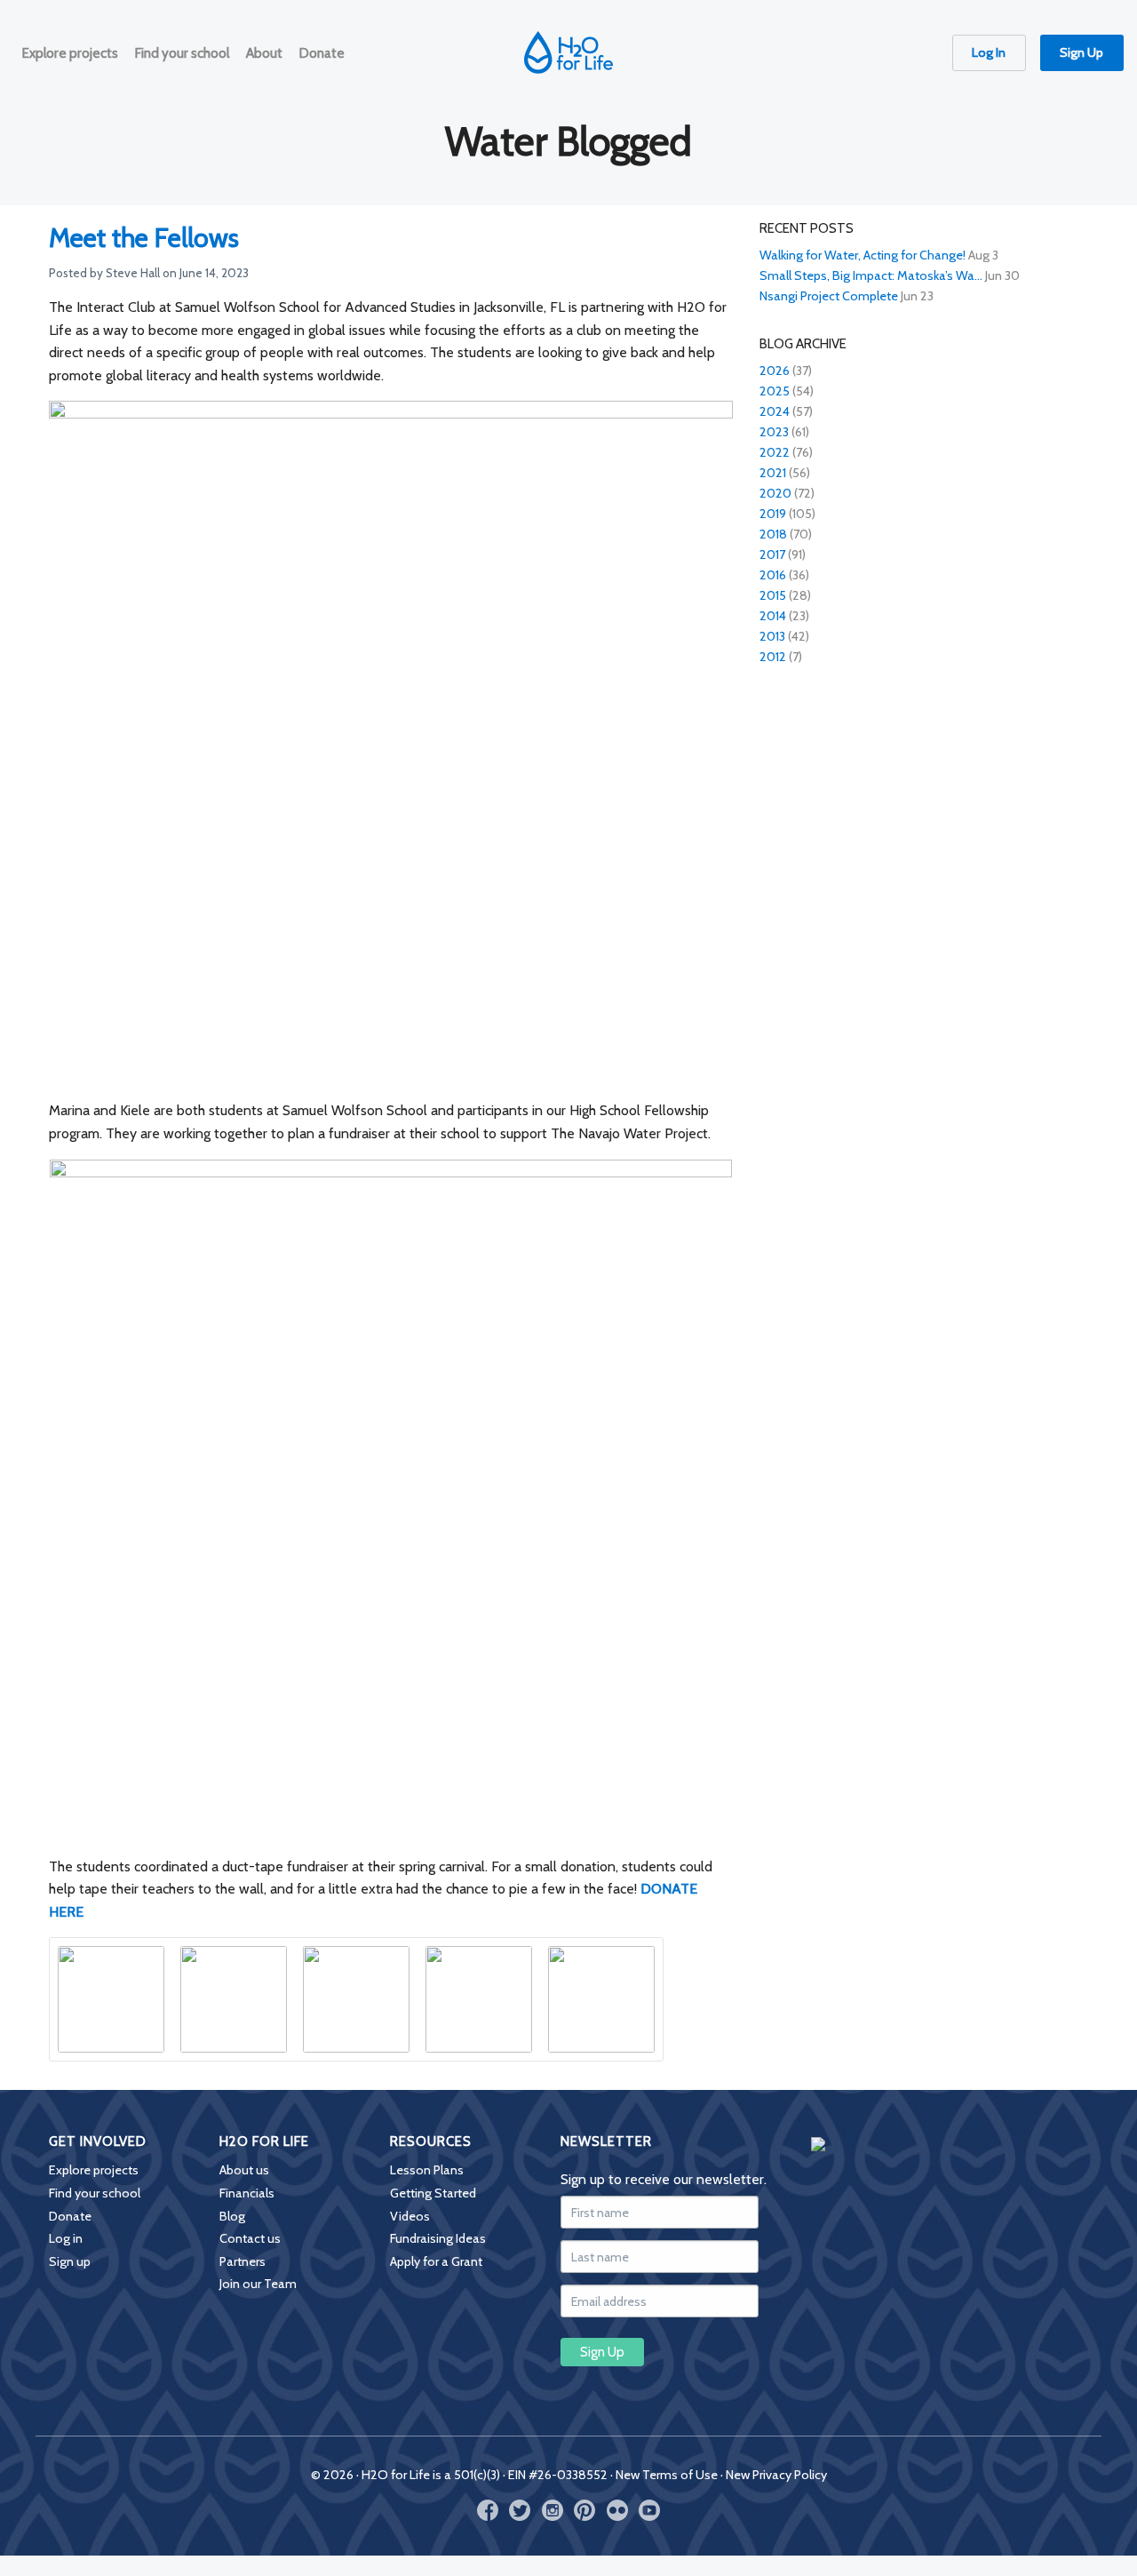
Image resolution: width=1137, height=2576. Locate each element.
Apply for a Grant (436, 2261)
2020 (775, 493)
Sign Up (1081, 52)
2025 (775, 391)
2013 (772, 636)
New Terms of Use (667, 2475)
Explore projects (94, 2170)
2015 (773, 595)
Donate (70, 2216)
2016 (773, 575)
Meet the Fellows (144, 238)
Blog (232, 2216)
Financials (247, 2193)
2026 (775, 371)
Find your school (95, 2193)
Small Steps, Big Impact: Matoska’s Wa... (871, 275)
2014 (773, 616)
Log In (989, 52)
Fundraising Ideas (438, 2238)
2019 (773, 514)
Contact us (250, 2238)
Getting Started (433, 2193)
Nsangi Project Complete (829, 296)
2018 (773, 534)
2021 (773, 473)
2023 (774, 432)
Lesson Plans (427, 2170)
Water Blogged (568, 141)
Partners (243, 2261)
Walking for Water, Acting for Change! (863, 255)
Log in (66, 2238)
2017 (772, 554)
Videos (410, 2216)
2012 (773, 657)
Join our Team (258, 2284)
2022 (775, 452)
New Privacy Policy (776, 2475)
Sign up (70, 2261)
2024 (775, 411)
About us (244, 2170)
